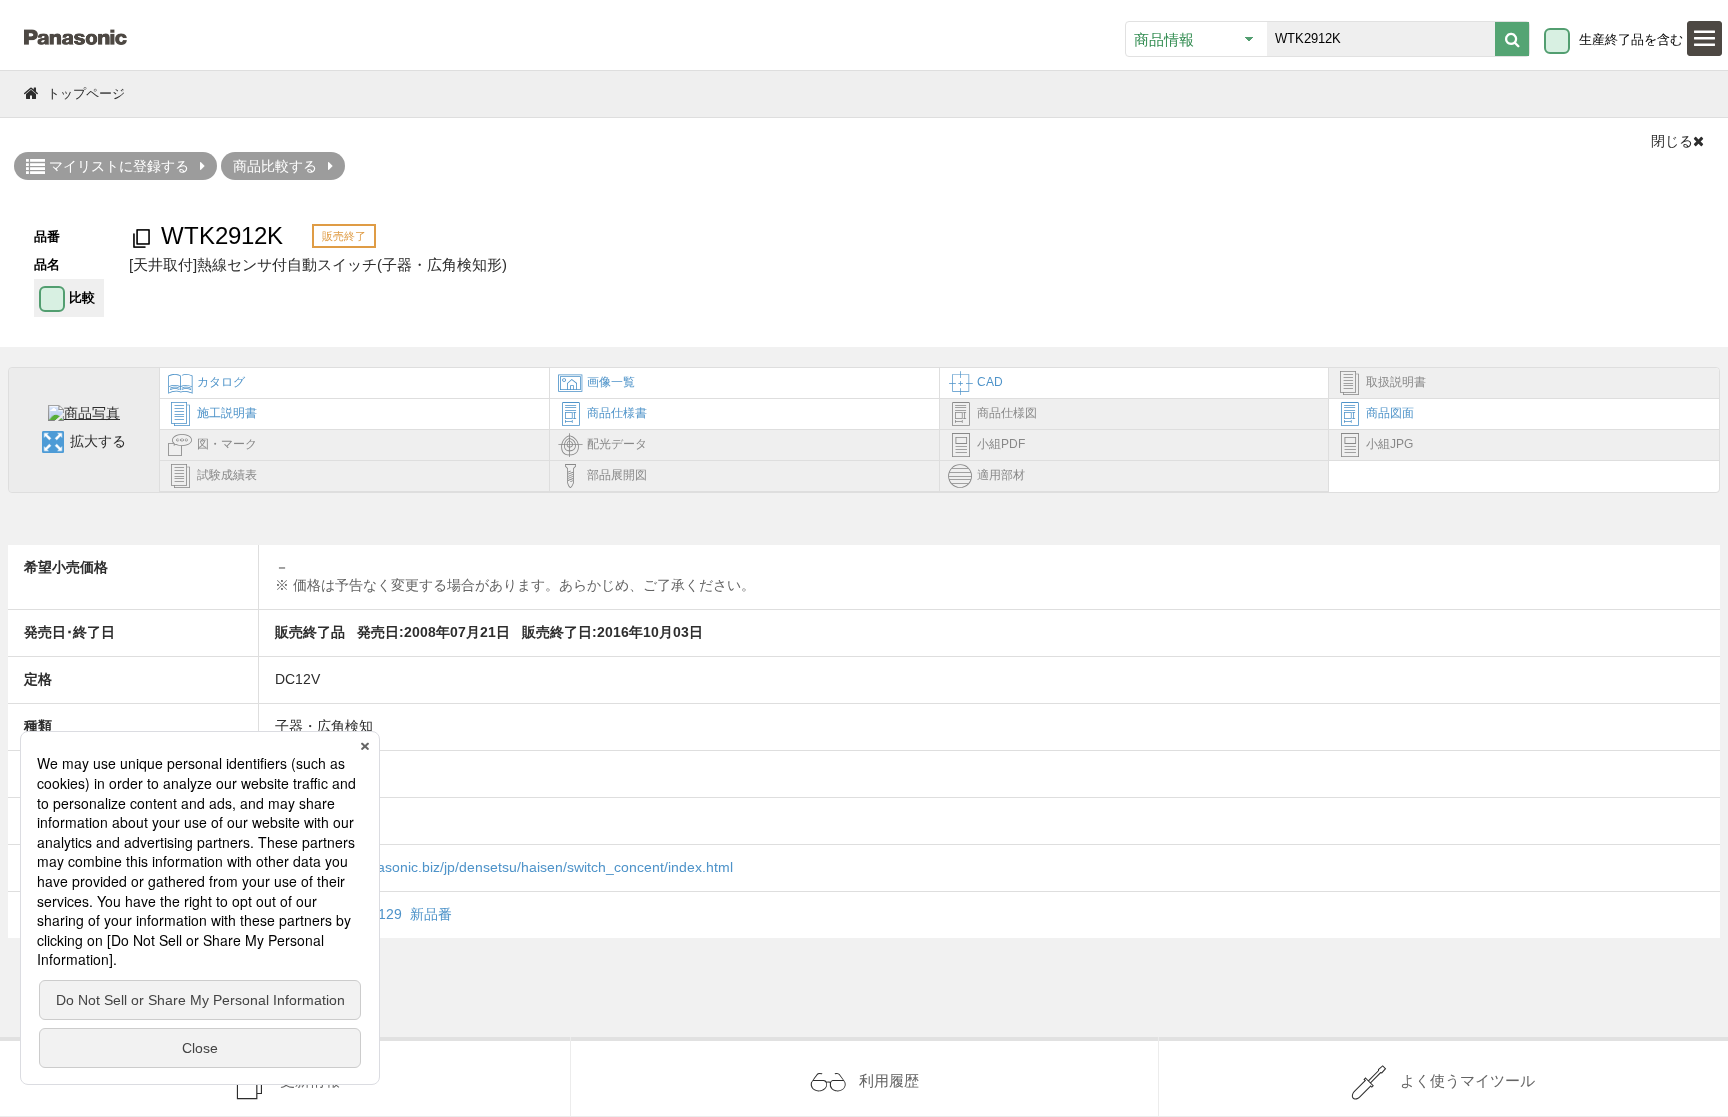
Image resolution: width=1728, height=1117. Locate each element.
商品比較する (275, 166)
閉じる (1672, 141)
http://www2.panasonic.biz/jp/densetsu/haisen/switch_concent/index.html (504, 867)
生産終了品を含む (1631, 39)
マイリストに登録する (117, 166)
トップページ (86, 93)
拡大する (98, 441)
